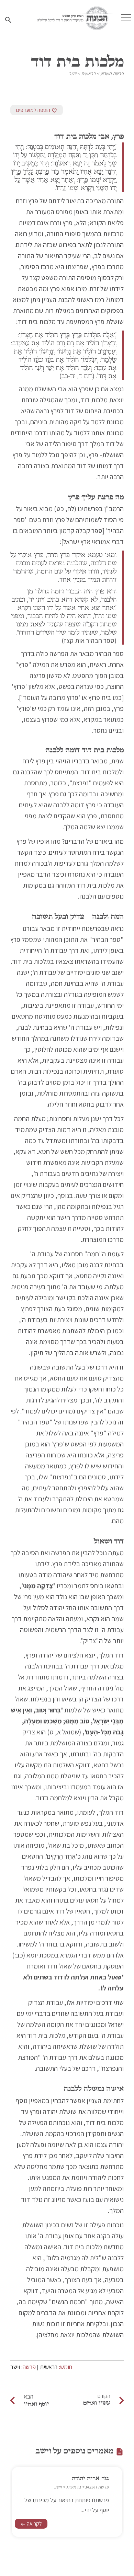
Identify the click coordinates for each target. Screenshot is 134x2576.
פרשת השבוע (112, 73)
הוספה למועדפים (37, 110)
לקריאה (31, 2524)
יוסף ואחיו (36, 2404)
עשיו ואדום (97, 2403)
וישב (72, 73)
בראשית (88, 73)
